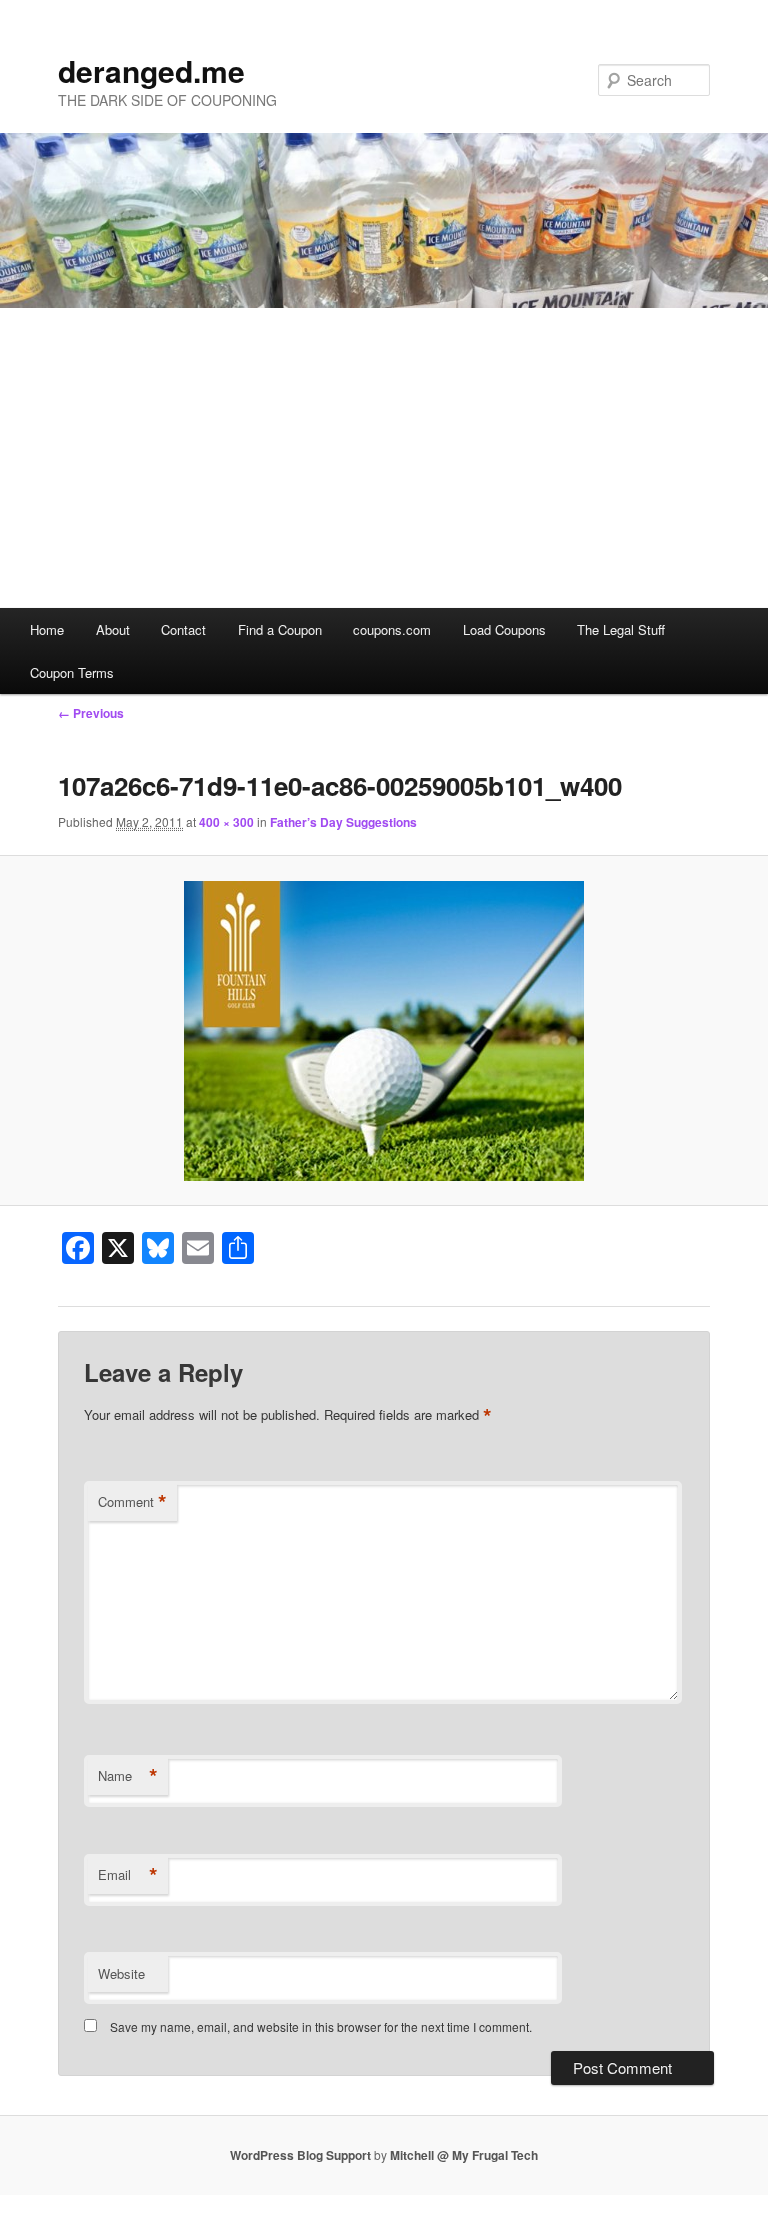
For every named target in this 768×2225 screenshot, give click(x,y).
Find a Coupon (280, 629)
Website (121, 1973)
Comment (132, 1502)
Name (128, 1776)
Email (128, 1875)
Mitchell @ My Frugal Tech (464, 2155)
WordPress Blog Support (300, 2155)
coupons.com (392, 629)
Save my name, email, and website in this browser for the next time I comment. (321, 2026)
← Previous (91, 713)
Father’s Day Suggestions (343, 822)
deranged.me (151, 70)
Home (47, 629)
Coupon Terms (72, 672)
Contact (183, 629)
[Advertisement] (384, 458)
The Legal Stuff (621, 629)
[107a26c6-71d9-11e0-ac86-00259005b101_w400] (384, 1031)
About (113, 629)
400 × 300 (226, 822)
